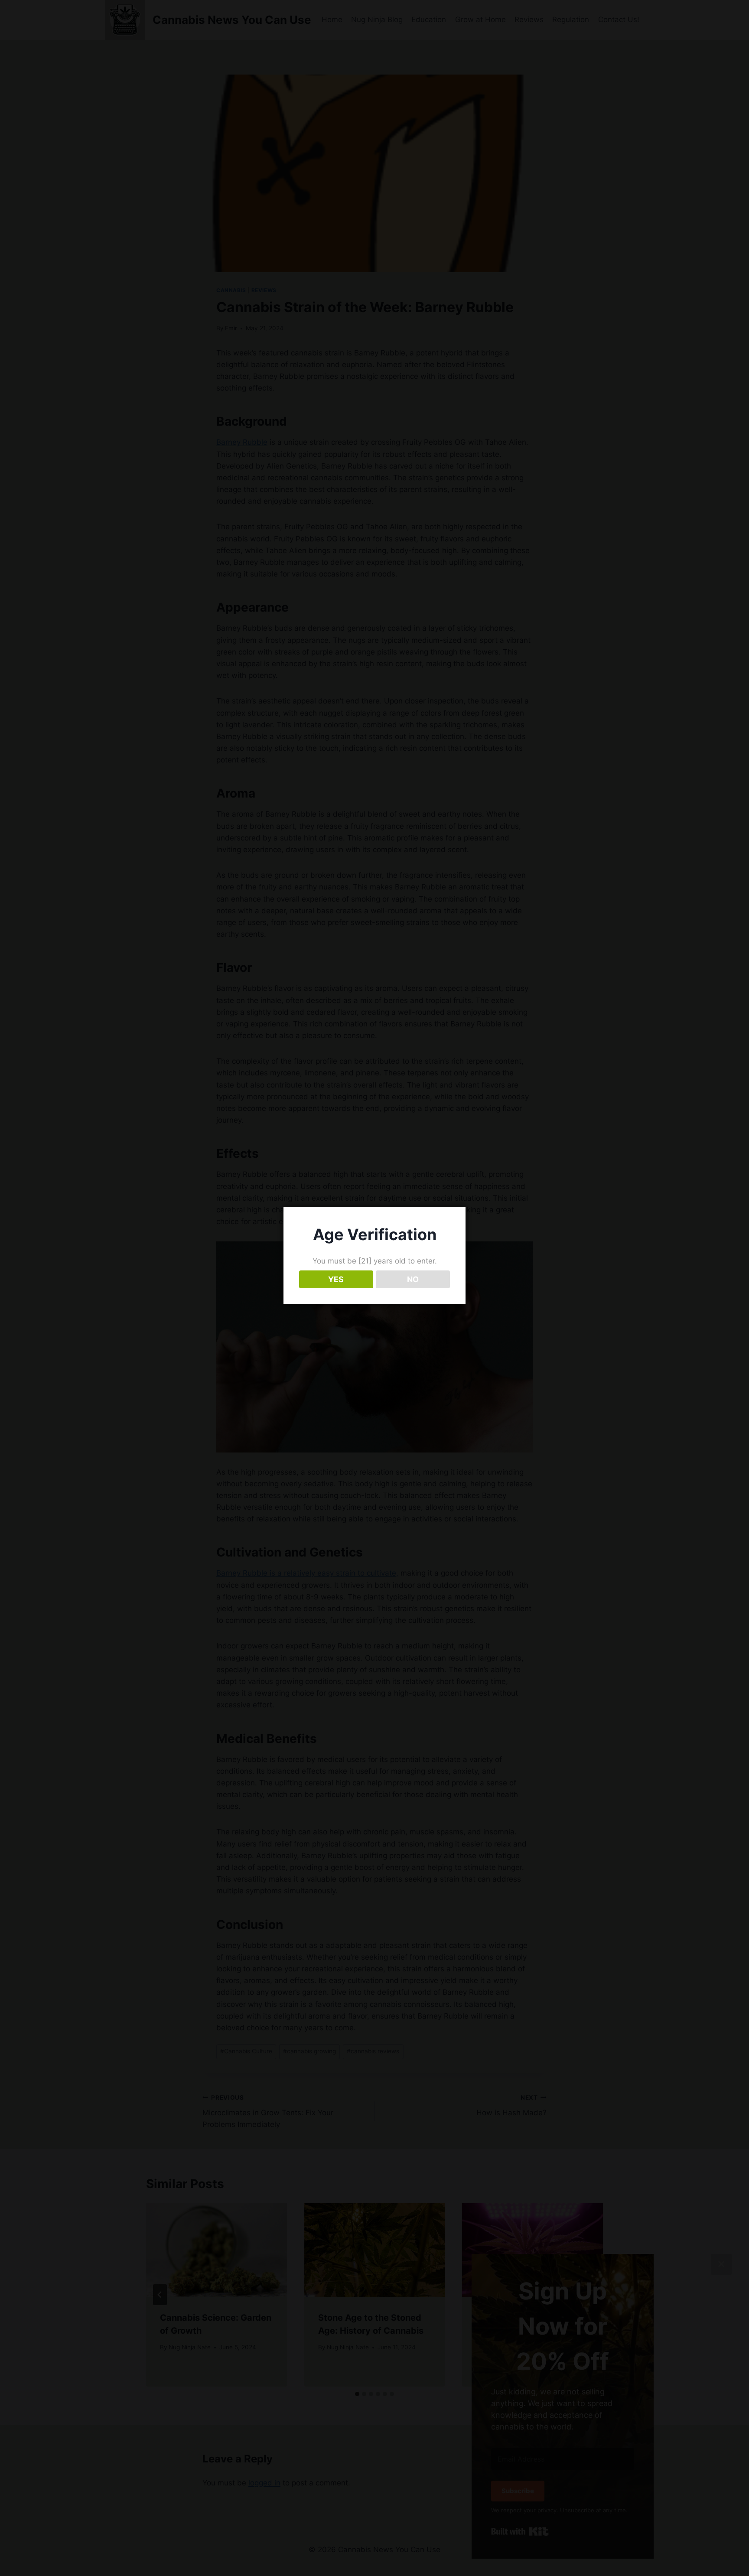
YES (336, 1279)
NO (413, 1279)
